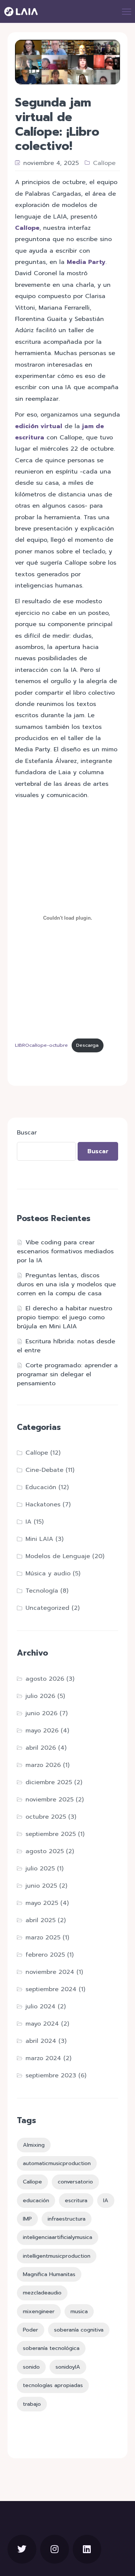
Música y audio (48, 1573)
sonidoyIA (68, 2367)
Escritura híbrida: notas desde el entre (66, 1346)
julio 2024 (40, 2007)
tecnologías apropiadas (53, 2385)
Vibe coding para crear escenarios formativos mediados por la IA (65, 1251)
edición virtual (39, 426)
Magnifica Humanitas (49, 2274)
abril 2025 (40, 1920)
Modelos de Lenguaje (58, 1556)
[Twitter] (22, 2549)
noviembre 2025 (49, 1800)
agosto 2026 (45, 1679)
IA (28, 1522)
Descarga (87, 1045)
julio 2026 (40, 1696)
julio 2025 (40, 1869)
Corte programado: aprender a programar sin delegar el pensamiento (67, 1374)
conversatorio (75, 2182)
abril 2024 (41, 2041)
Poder (31, 2330)
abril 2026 (41, 1748)
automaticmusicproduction (57, 2163)
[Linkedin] (87, 2549)
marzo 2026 (43, 1765)
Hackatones (43, 1505)
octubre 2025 (46, 1817)
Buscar (27, 1133)
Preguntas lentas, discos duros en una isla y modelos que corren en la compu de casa (66, 1284)
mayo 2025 (42, 1903)
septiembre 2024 (51, 1989)
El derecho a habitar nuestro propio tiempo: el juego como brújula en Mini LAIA (64, 1317)
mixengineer (39, 2311)
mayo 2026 (42, 1731)
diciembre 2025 (49, 1782)
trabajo (32, 2404)
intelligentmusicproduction (57, 2256)
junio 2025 (41, 1886)
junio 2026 (41, 1713)
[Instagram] (55, 2549)
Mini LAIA (39, 1539)
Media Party (86, 262)
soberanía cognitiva (79, 2330)
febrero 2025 (45, 1955)
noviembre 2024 (50, 1972)
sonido (31, 2367)
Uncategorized (47, 1608)
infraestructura (67, 2219)
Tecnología (42, 1591)
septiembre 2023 (51, 2075)
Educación (41, 1487)
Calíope (104, 163)
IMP (27, 2219)
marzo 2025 (43, 1938)
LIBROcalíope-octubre (41, 1045)
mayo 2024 (42, 2024)
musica (79, 2311)
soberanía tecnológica (51, 2348)
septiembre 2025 (51, 1834)
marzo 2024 (43, 2058)
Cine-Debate (44, 1470)
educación (36, 2200)
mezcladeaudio (42, 2293)
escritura (76, 2200)
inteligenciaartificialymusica (58, 2237)
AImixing (34, 2145)
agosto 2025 (45, 1851)
